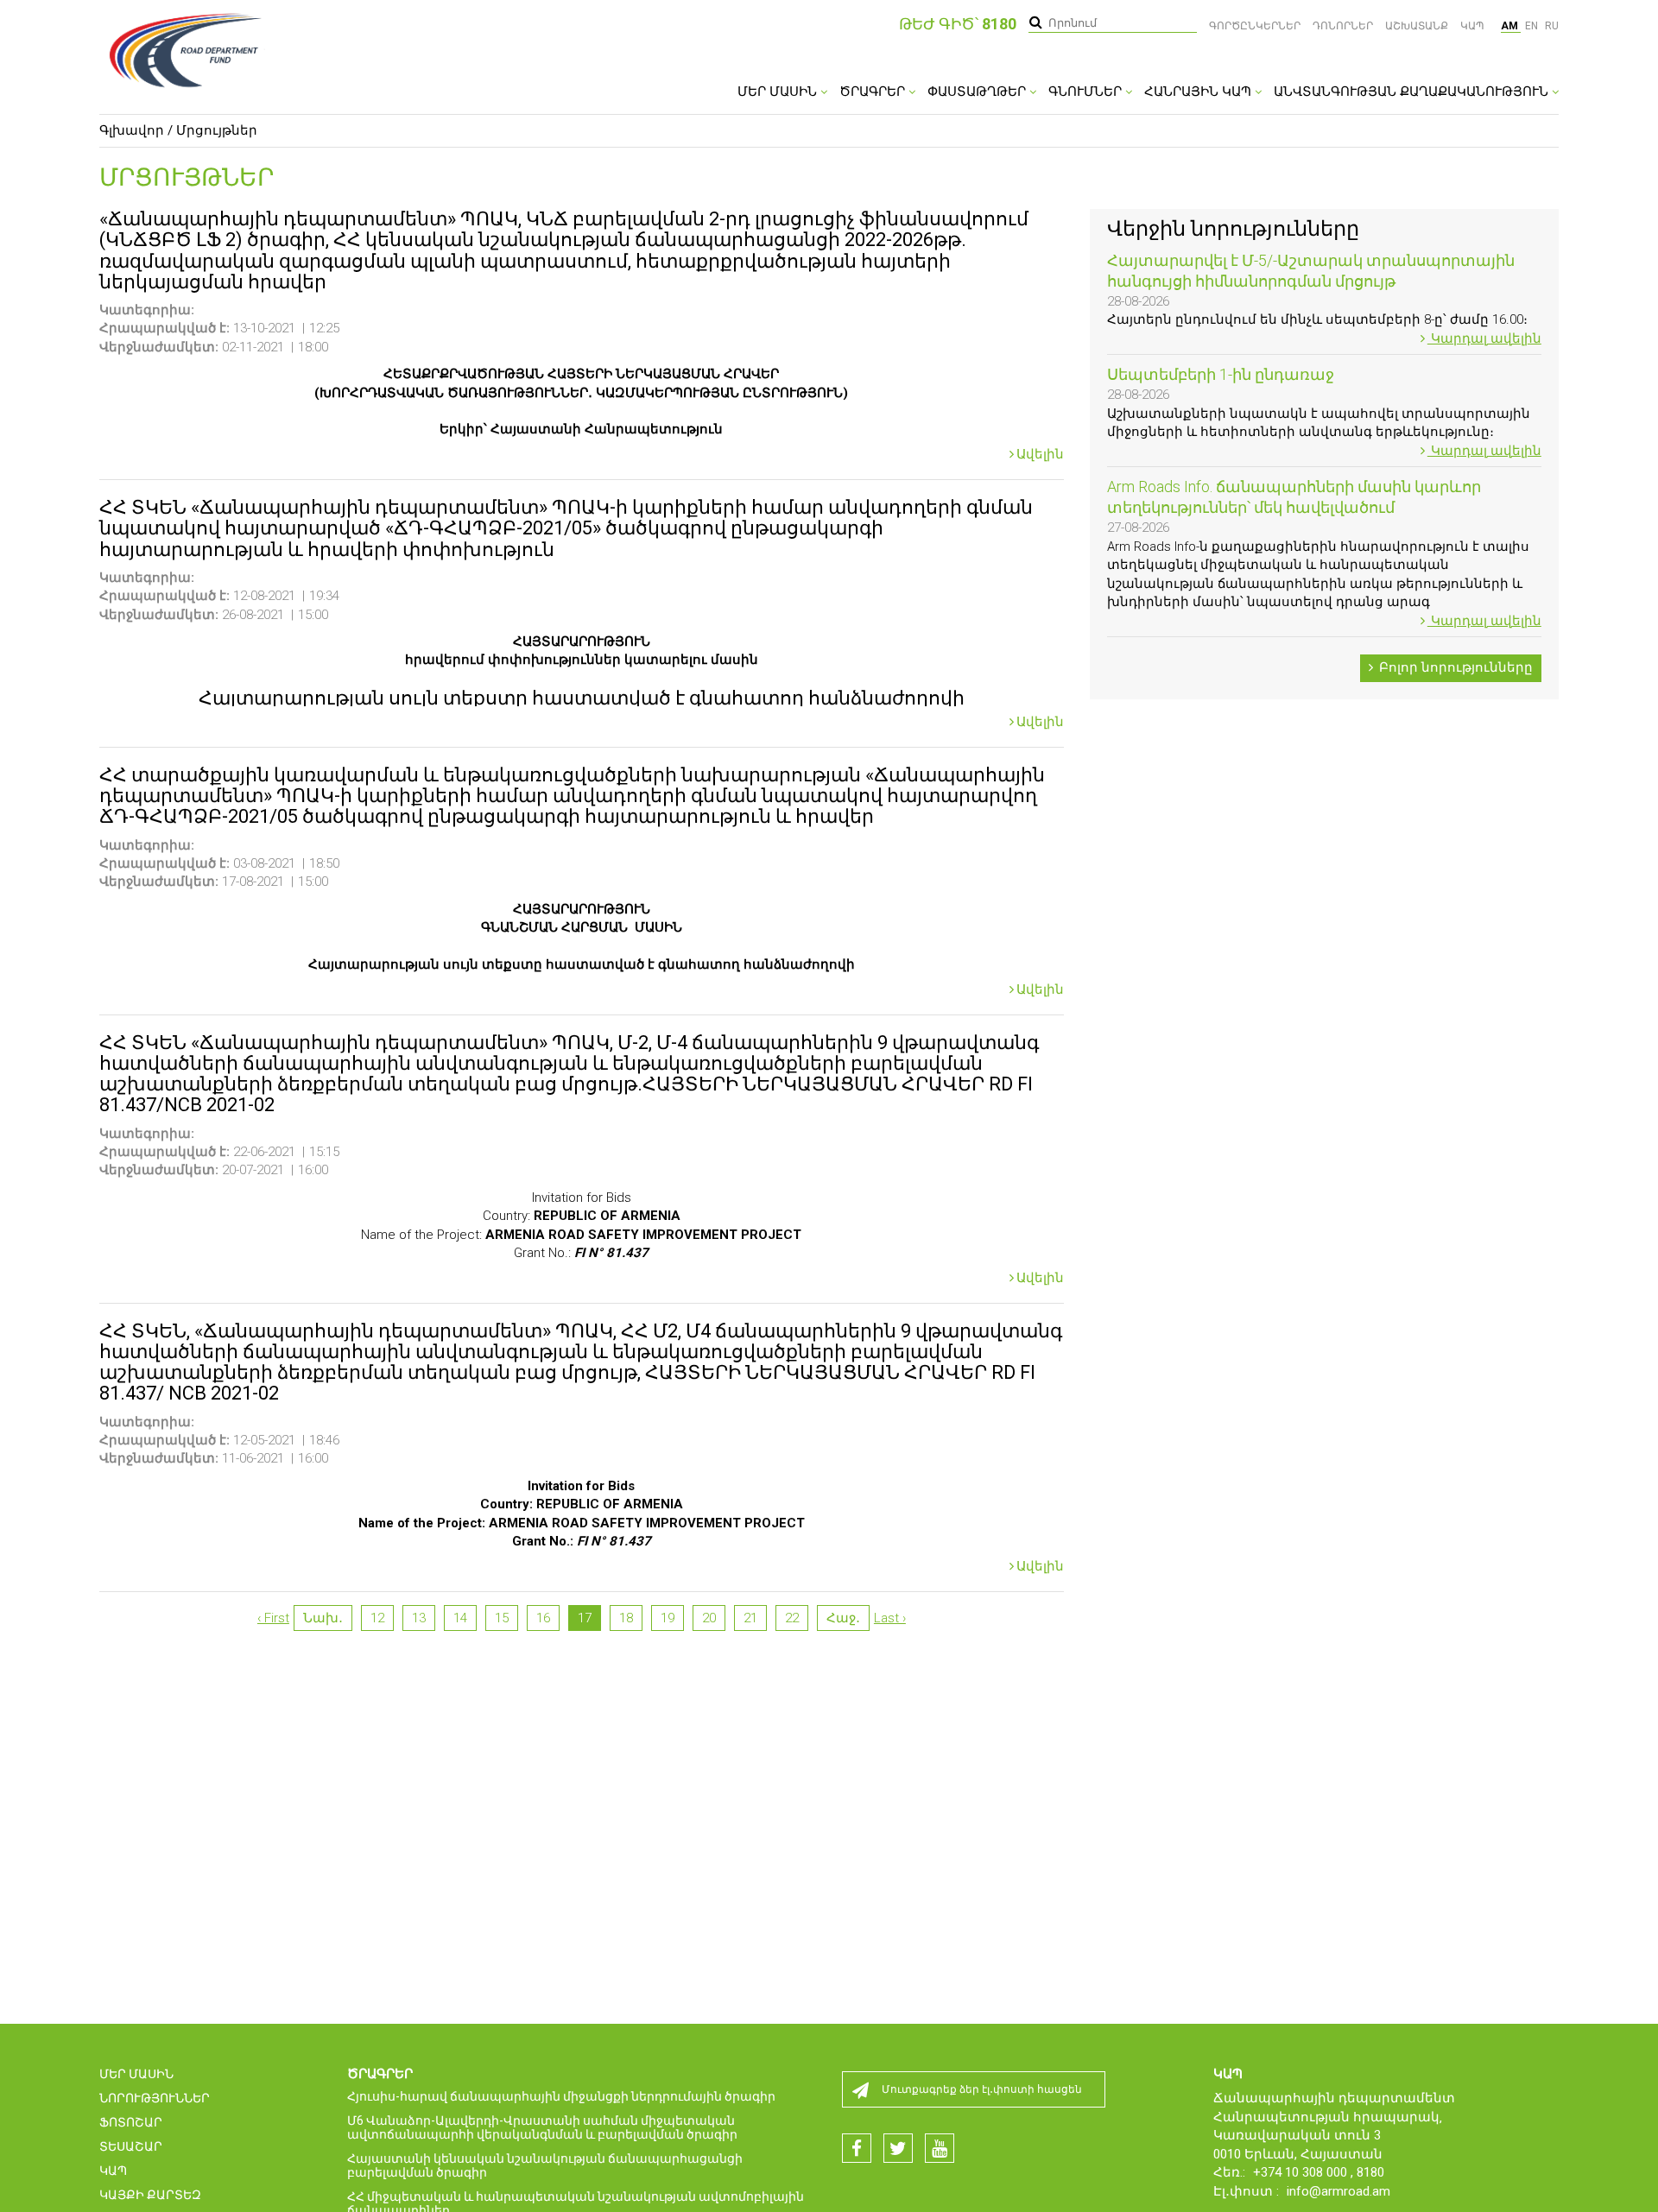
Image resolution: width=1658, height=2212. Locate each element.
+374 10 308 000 (1302, 2172)
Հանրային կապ (1199, 92)
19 (668, 1618)
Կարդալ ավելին (1484, 338)
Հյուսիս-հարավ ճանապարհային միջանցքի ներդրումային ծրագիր (561, 2096)
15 (502, 1618)
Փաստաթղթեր (978, 92)
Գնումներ (1087, 92)
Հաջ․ (843, 1618)
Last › (890, 1618)
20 (709, 1618)
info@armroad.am (1338, 2191)
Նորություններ (155, 2098)
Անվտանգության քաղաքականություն (1413, 92)
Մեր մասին (779, 92)
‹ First (273, 1618)
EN (1533, 26)
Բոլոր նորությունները (1454, 667)
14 (460, 1618)
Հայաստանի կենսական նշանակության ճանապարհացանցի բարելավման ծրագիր (545, 2165)
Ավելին (1040, 455)
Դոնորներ (1343, 26)
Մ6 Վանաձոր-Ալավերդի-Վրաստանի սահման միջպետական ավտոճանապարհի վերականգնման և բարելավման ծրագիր (542, 2127)
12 (377, 1618)
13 (419, 1618)
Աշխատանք (1417, 26)
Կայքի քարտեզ (150, 2195)
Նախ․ (323, 1618)
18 (626, 1618)
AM (1511, 26)
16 (543, 1618)
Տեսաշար (131, 2146)
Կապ (1472, 26)
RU (1552, 26)
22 (792, 1618)
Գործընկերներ (1255, 26)
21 (750, 1618)
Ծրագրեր (874, 92)
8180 (1370, 2172)
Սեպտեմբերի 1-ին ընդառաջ (1221, 374)
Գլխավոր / (136, 130)
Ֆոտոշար (131, 2122)
